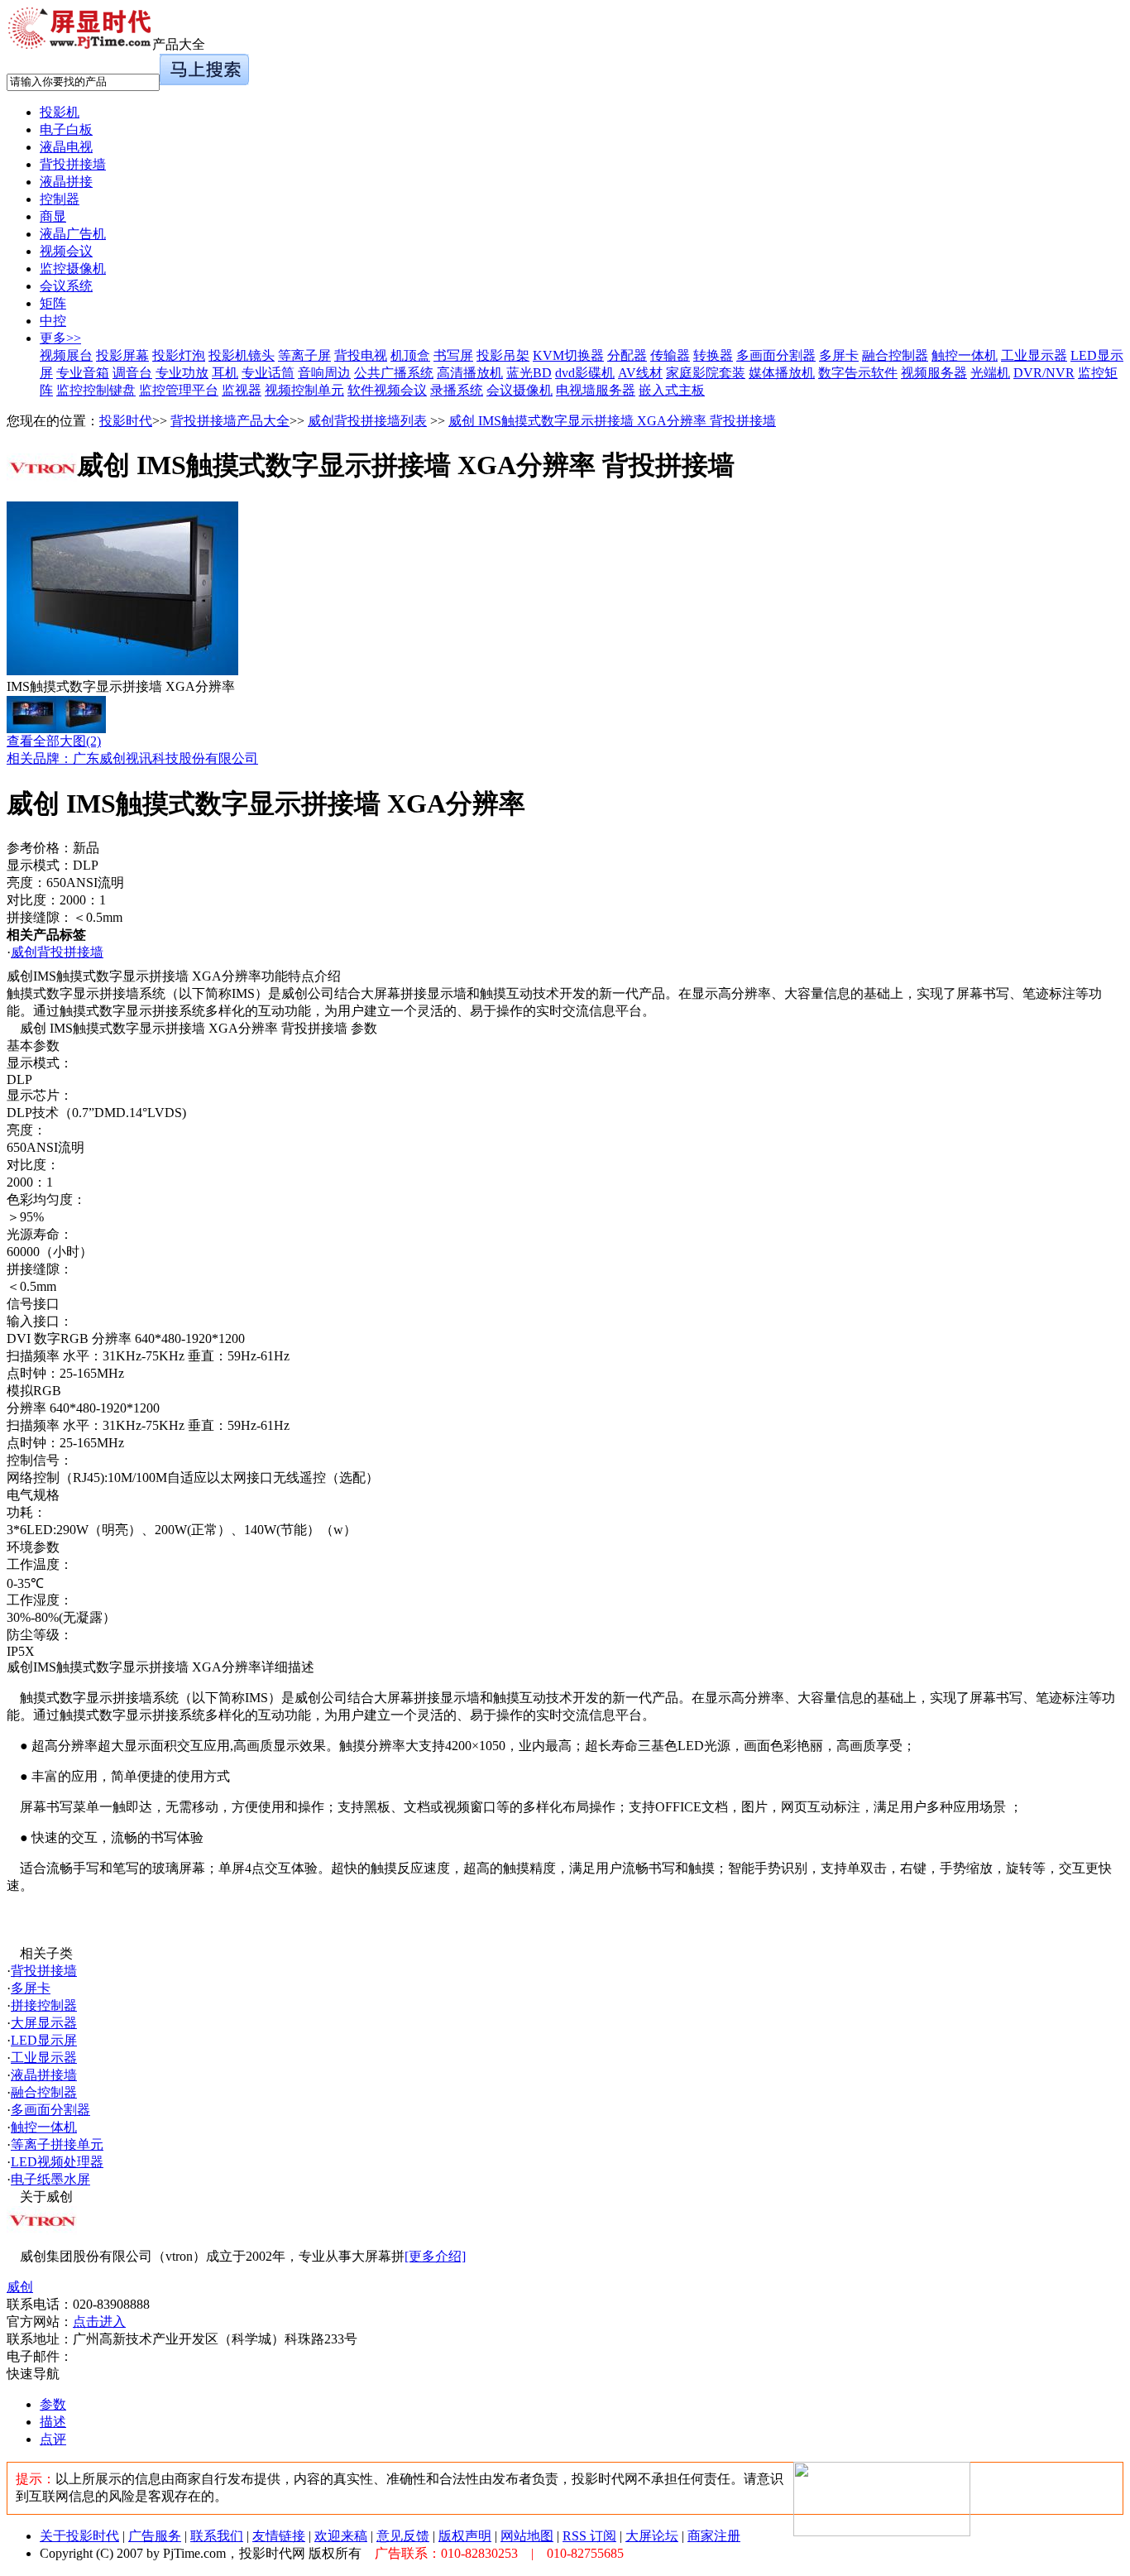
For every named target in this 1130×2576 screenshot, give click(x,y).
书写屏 (453, 355)
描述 (53, 2422)
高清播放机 (470, 373)
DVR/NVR (1044, 373)
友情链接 (279, 2536)
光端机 (990, 373)
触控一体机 (965, 355)
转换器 (713, 355)
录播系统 (457, 390)
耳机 (225, 373)
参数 (53, 2404)
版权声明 (465, 2536)
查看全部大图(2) (54, 741)
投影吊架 (503, 355)
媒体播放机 (782, 373)
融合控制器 (895, 355)
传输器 (670, 355)
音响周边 (324, 373)
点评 (53, 2439)
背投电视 (361, 355)
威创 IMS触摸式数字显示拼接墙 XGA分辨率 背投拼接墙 (612, 421)
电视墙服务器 (596, 390)
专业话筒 (268, 373)
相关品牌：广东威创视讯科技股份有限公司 (132, 758)
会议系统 (66, 286)
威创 (20, 2287)
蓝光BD (529, 373)
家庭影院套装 (706, 373)
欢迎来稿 (341, 2536)
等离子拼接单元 (57, 2144)
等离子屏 (304, 355)
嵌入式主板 (672, 390)
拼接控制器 (44, 2005)
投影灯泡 (179, 355)
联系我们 (217, 2536)
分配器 (627, 355)
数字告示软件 (858, 373)
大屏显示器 (44, 2023)
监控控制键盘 (96, 390)
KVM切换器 (568, 355)
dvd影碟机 (585, 373)
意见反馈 (403, 2536)
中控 (53, 321)
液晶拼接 (66, 182)
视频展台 (66, 355)
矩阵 (53, 303)
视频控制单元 (304, 390)
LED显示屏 (44, 2040)
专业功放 (182, 373)
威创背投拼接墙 (57, 952)
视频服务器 (934, 373)
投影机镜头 (242, 355)
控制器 (60, 199)
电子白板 (66, 130)
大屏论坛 (652, 2536)
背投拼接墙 (73, 164)
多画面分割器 (776, 355)
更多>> (60, 338)
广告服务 (155, 2536)
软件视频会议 (387, 390)
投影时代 (126, 421)
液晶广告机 (73, 234)
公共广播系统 (394, 373)
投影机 (60, 112)
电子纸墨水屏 (50, 2179)
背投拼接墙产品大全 (230, 421)
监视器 (242, 390)
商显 (53, 216)
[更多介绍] (435, 2256)
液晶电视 (66, 147)
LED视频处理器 (57, 2162)
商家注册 (714, 2536)
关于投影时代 (79, 2536)
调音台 (132, 373)
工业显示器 (1034, 355)
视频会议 (66, 251)
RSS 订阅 (589, 2536)
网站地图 (527, 2536)
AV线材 (640, 373)
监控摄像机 (73, 269)
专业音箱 (83, 373)
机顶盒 (410, 355)
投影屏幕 (122, 355)
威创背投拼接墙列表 (367, 421)
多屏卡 (839, 355)
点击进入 (99, 2322)
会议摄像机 (520, 390)
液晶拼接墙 (44, 2075)
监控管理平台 (179, 390)
